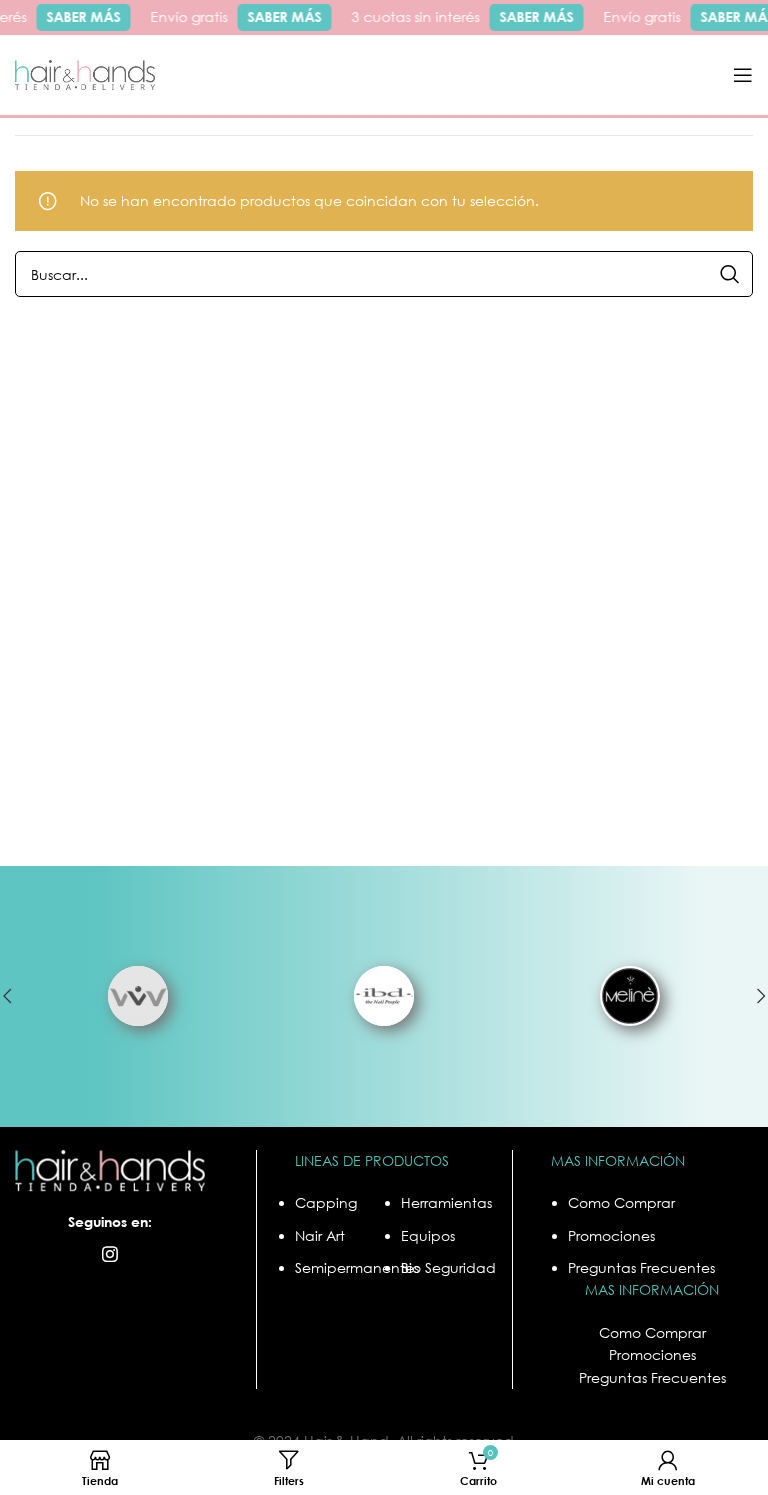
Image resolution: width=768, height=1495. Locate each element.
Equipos (428, 1235)
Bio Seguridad (448, 1267)
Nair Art (320, 1235)
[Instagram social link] (110, 1254)
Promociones (611, 1235)
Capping (326, 1202)
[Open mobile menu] (743, 75)
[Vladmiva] (138, 996)
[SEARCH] (730, 274)
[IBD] (384, 996)
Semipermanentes (357, 1267)
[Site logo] (85, 73)
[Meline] (630, 996)
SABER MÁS (79, 16)
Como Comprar (621, 1202)
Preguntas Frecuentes (641, 1267)
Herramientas (446, 1202)
